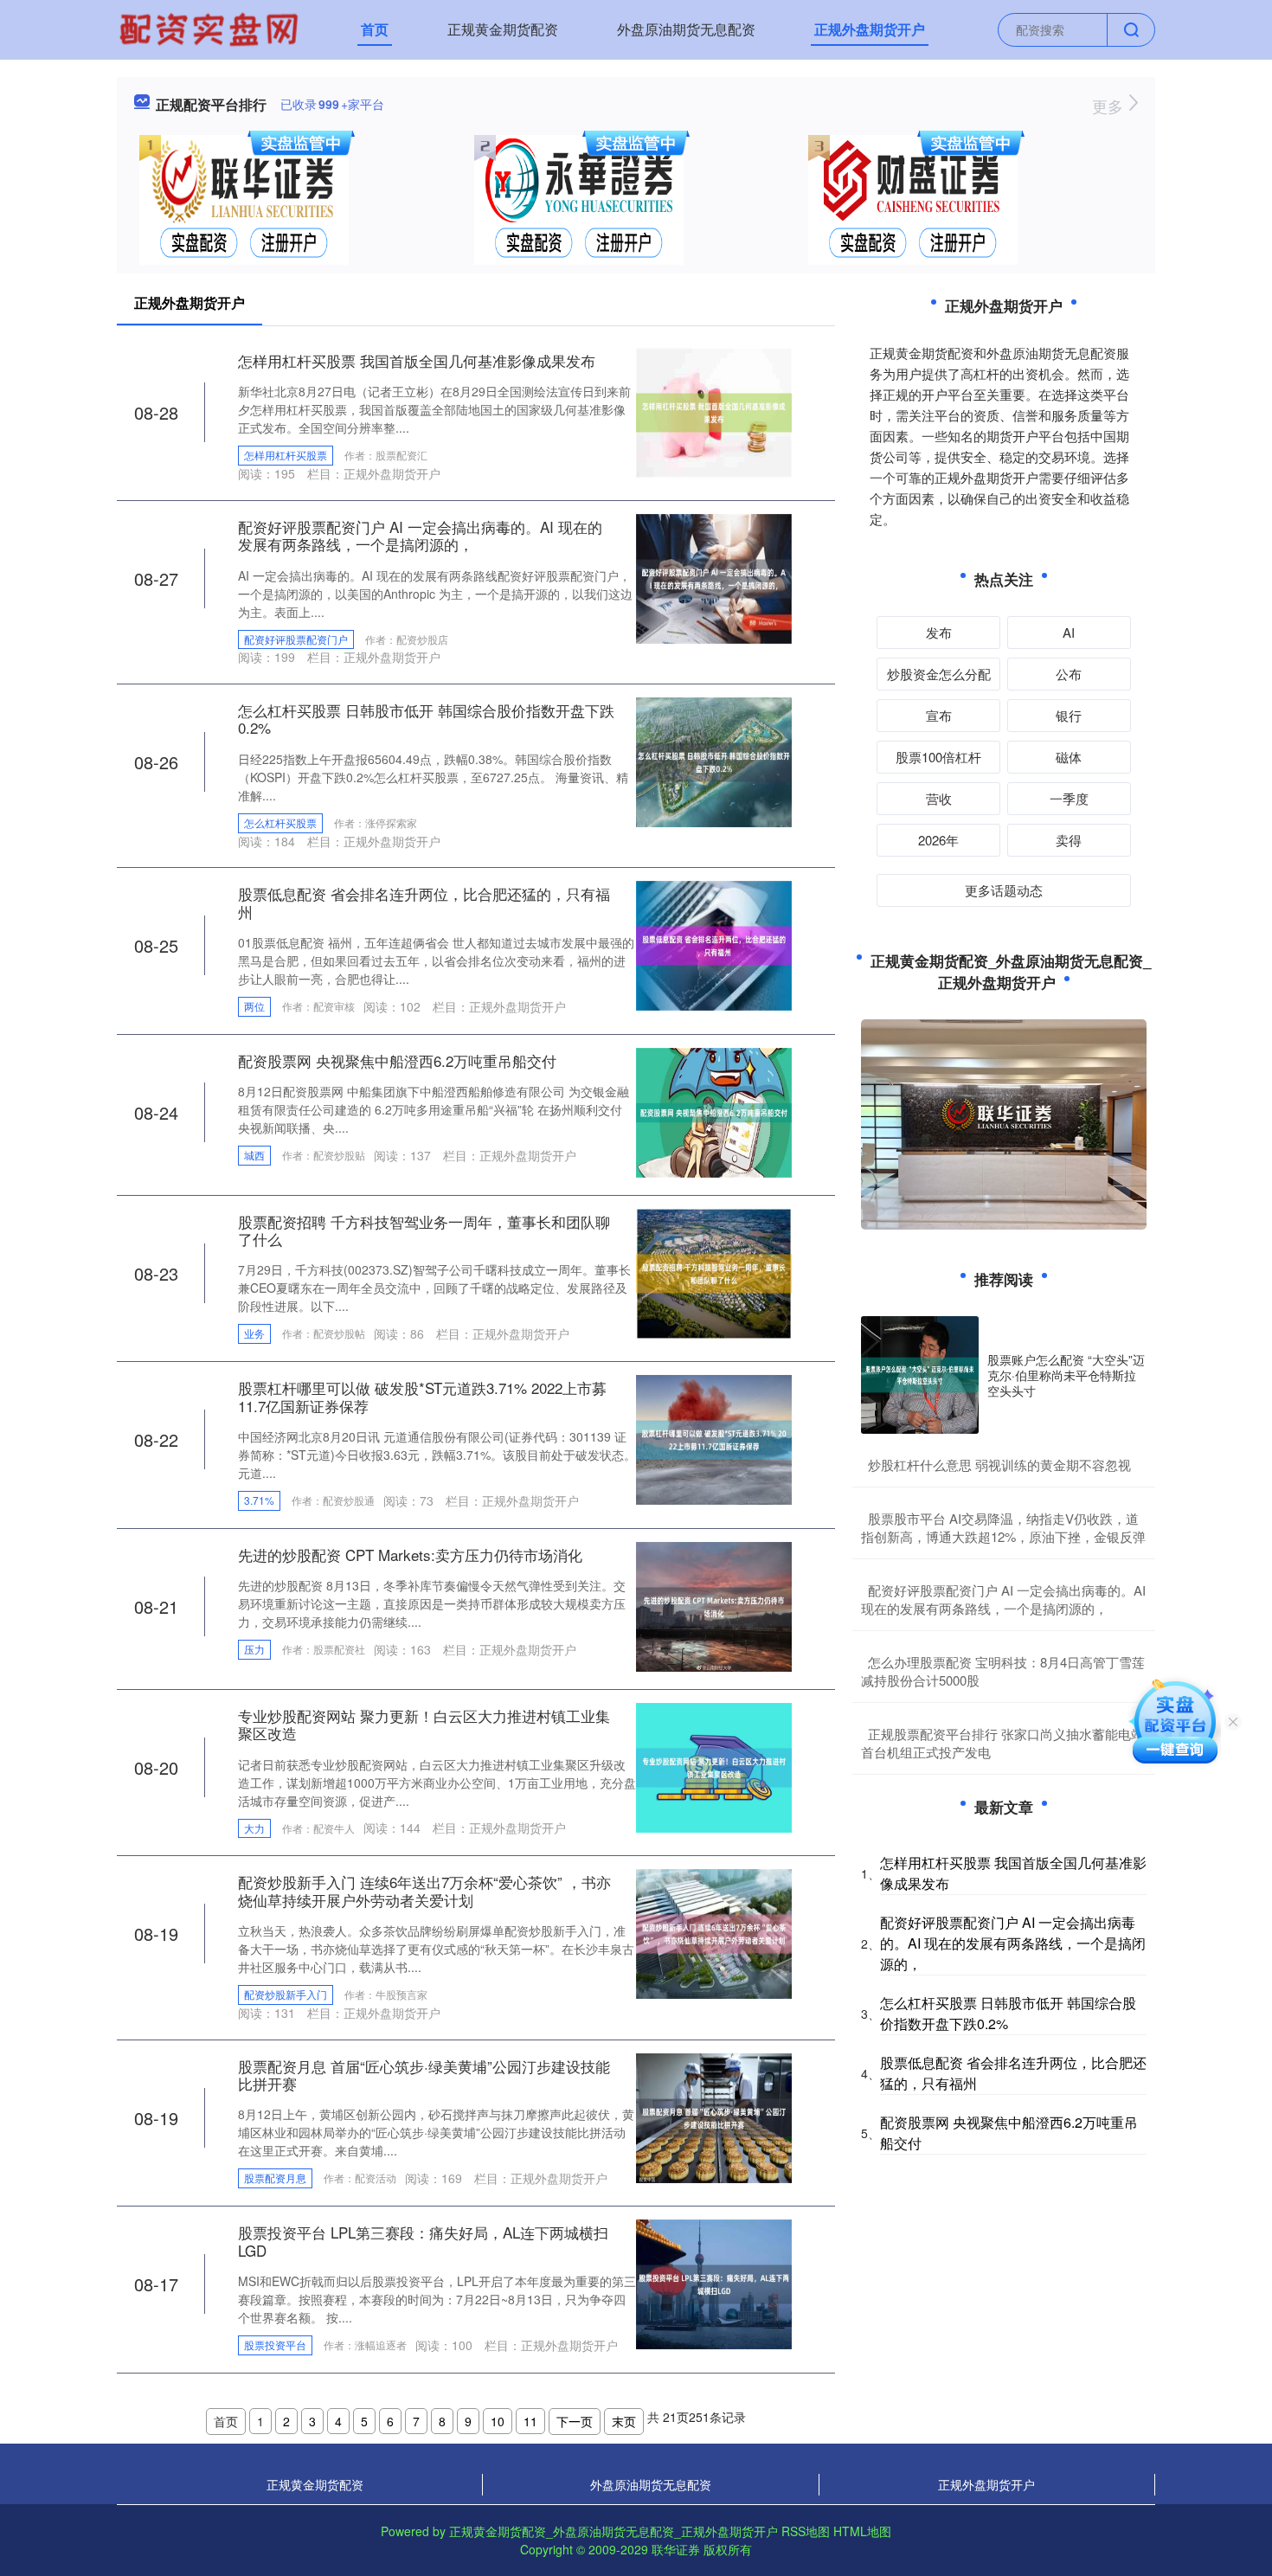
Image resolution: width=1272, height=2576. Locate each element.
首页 (375, 29)
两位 (254, 1006)
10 (498, 2421)
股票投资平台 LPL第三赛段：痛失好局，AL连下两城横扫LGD (423, 2241)
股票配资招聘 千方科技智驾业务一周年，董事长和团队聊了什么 (424, 1230)
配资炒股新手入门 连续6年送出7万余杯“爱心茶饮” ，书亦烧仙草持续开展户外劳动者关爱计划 (424, 1890)
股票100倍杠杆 (938, 757)
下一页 (575, 2421)
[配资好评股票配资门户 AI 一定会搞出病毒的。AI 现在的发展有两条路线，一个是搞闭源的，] (714, 576)
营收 (939, 798)
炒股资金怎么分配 (939, 674)
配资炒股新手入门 (286, 1994)
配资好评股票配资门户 (296, 639)
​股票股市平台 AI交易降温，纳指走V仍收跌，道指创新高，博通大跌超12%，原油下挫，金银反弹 (1003, 1527)
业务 (254, 1333)
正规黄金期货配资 (503, 29)
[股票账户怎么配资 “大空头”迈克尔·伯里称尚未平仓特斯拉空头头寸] (920, 1375)
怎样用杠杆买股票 (286, 455)
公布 (1069, 674)
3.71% (259, 1500)
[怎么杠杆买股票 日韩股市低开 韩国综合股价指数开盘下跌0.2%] (714, 761)
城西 (254, 1155)
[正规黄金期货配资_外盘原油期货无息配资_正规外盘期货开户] (211, 28)
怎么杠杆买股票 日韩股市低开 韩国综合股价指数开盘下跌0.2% (426, 719)
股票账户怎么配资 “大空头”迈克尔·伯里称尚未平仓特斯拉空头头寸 (1066, 1375)
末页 (624, 2421)
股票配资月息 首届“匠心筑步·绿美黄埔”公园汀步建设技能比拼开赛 (424, 2075)
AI (1069, 632)
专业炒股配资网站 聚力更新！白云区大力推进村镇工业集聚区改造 (424, 1724)
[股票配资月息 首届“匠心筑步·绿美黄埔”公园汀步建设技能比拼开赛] (714, 2116)
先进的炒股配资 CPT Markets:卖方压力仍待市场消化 (410, 1555)
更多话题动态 (1004, 890)
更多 (1110, 106)
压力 (254, 1649)
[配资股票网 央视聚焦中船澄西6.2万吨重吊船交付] (714, 1110)
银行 (1069, 715)
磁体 (1069, 757)
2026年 (938, 840)
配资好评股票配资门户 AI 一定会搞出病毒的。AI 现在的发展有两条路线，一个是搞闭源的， (420, 535)
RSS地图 (806, 2531)
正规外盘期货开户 (870, 29)
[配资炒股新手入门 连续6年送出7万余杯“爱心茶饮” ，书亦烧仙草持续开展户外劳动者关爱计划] (714, 1932)
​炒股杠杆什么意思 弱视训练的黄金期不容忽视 (999, 1465)
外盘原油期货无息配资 (686, 29)
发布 (939, 632)
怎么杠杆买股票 (280, 822)
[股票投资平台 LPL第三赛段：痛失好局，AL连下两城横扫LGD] (714, 2283)
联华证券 (676, 2549)
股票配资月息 (275, 2178)
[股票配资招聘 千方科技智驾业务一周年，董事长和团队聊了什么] (714, 1271)
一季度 (1069, 798)
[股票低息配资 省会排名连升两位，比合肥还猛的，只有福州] (714, 944)
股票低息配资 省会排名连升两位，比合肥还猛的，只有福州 (424, 902)
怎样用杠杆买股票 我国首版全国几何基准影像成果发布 (417, 360)
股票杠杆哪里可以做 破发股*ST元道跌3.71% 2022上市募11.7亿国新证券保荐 (422, 1396)
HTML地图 (862, 2531)
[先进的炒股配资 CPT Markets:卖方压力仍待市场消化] (714, 1605)
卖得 (1069, 840)
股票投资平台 (275, 2345)
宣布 (939, 715)
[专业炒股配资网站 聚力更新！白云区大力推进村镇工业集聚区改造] (714, 1766)
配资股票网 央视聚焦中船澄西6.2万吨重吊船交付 (397, 1060)
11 (530, 2421)
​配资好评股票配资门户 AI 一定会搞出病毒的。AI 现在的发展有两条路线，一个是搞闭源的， (1003, 1599)
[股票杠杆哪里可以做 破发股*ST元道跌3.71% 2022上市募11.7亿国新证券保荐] (714, 1438)
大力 (254, 1828)
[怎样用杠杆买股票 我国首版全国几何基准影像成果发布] (714, 411)
